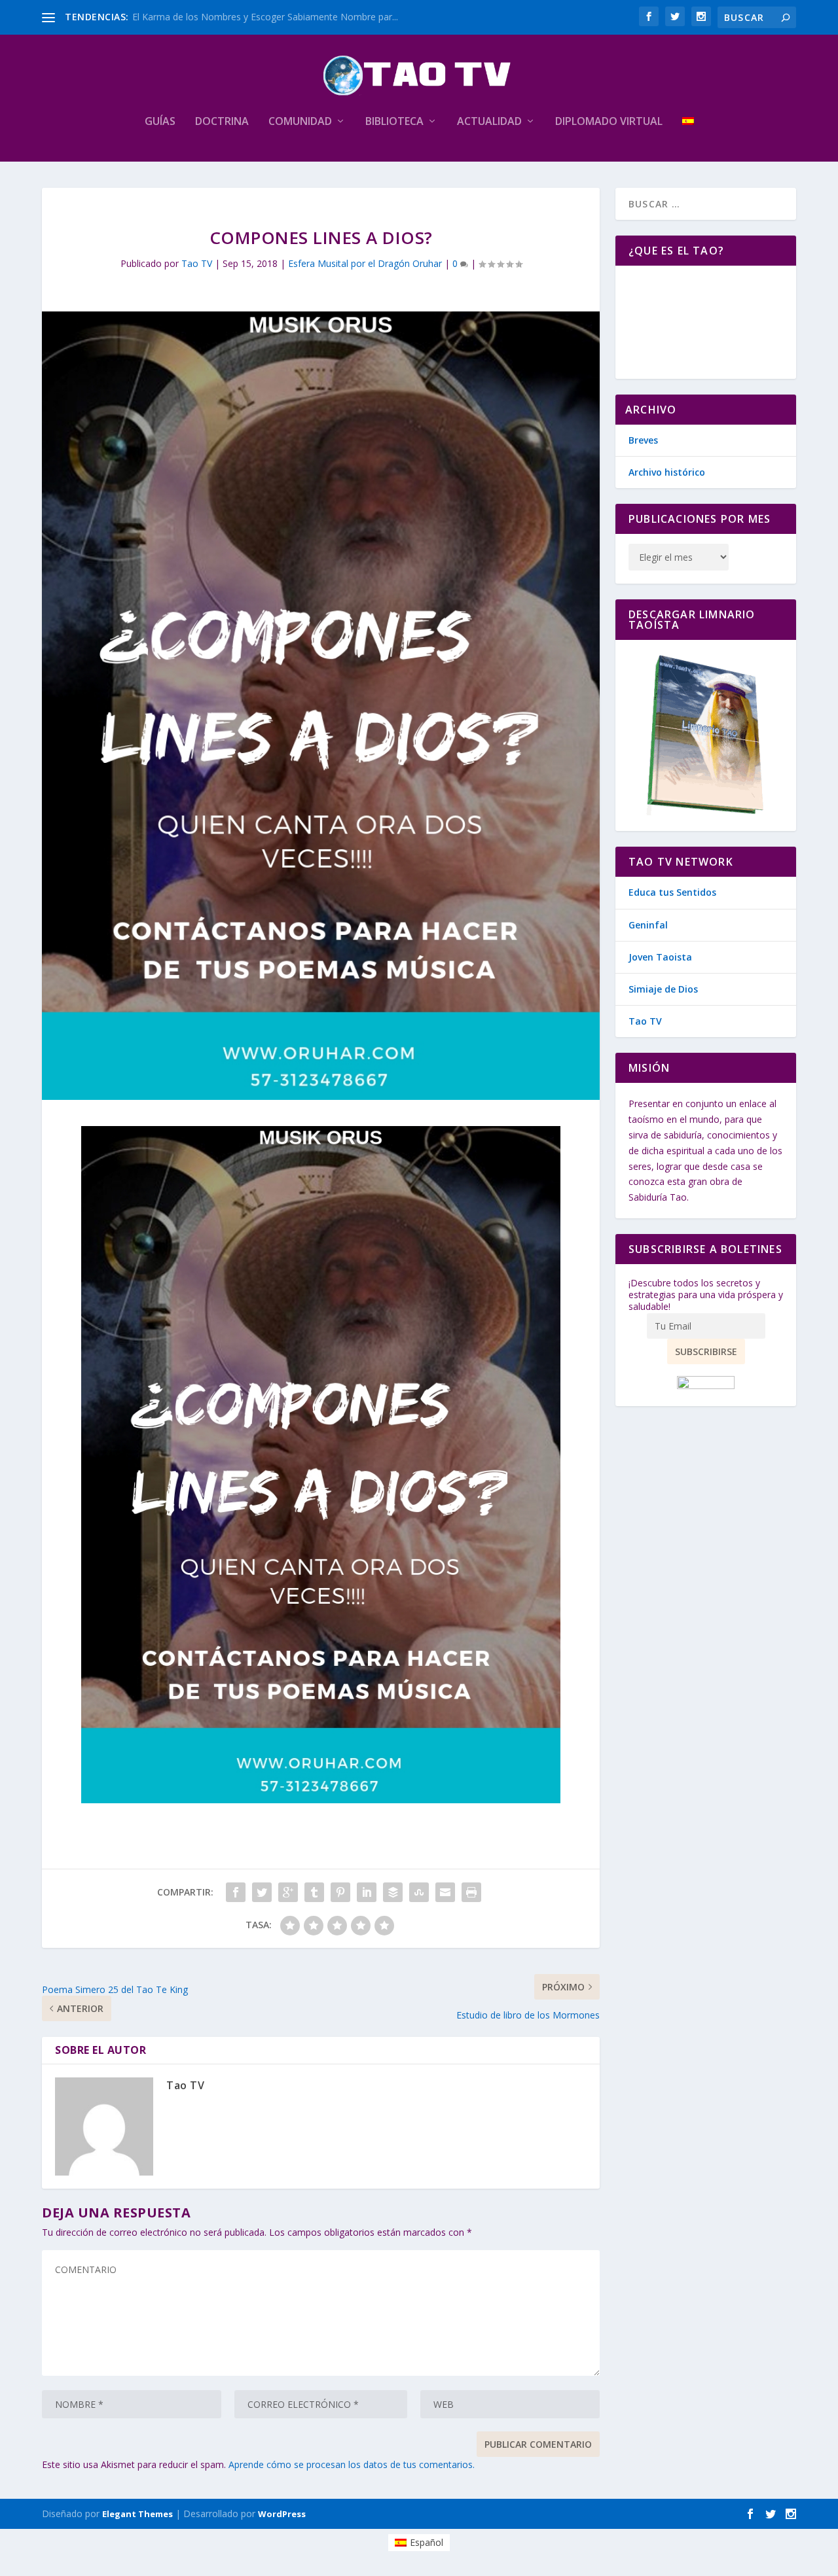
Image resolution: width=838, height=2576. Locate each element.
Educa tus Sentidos (672, 892)
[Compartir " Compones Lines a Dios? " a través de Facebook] (236, 1892)
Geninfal (648, 925)
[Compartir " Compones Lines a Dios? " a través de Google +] (288, 1892)
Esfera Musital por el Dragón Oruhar (365, 263)
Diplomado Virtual (609, 122)
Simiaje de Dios (663, 989)
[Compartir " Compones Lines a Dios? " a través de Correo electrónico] (445, 1892)
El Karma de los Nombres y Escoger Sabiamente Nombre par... (265, 17)
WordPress (282, 2514)
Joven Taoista (660, 957)
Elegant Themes (137, 2514)
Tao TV (197, 263)
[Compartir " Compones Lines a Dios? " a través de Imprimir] (471, 1892)
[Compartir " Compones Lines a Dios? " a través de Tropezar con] (419, 1892)
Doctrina (222, 122)
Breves (643, 440)
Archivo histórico (667, 472)
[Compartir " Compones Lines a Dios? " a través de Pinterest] (340, 1892)
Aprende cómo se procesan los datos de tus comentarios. (352, 2464)
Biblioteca (394, 122)
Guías (160, 122)
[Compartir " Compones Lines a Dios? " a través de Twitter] (262, 1892)
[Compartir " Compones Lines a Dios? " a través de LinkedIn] (367, 1892)
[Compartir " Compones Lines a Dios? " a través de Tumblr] (314, 1892)
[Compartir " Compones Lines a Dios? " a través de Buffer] (393, 1892)
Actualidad (489, 122)
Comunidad (300, 122)
